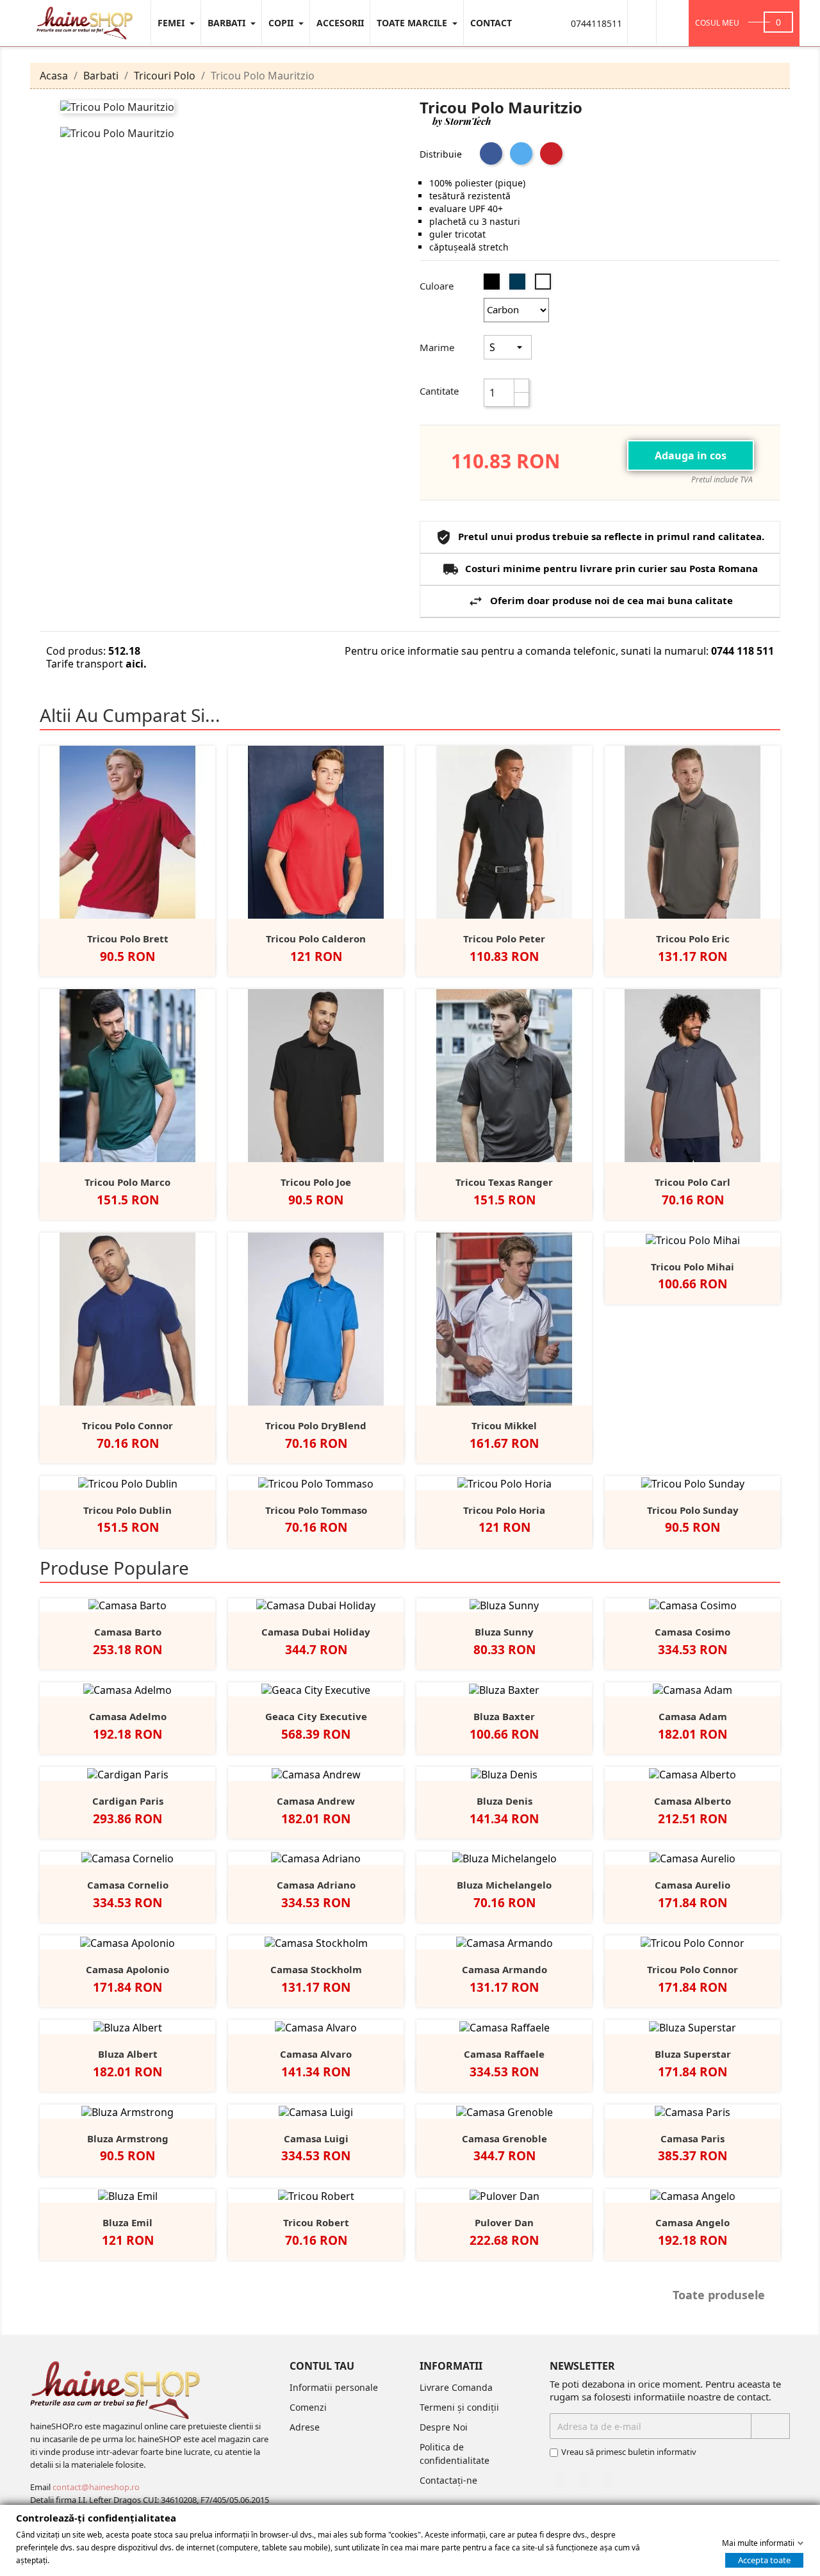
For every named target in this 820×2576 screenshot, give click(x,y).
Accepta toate (764, 2559)
